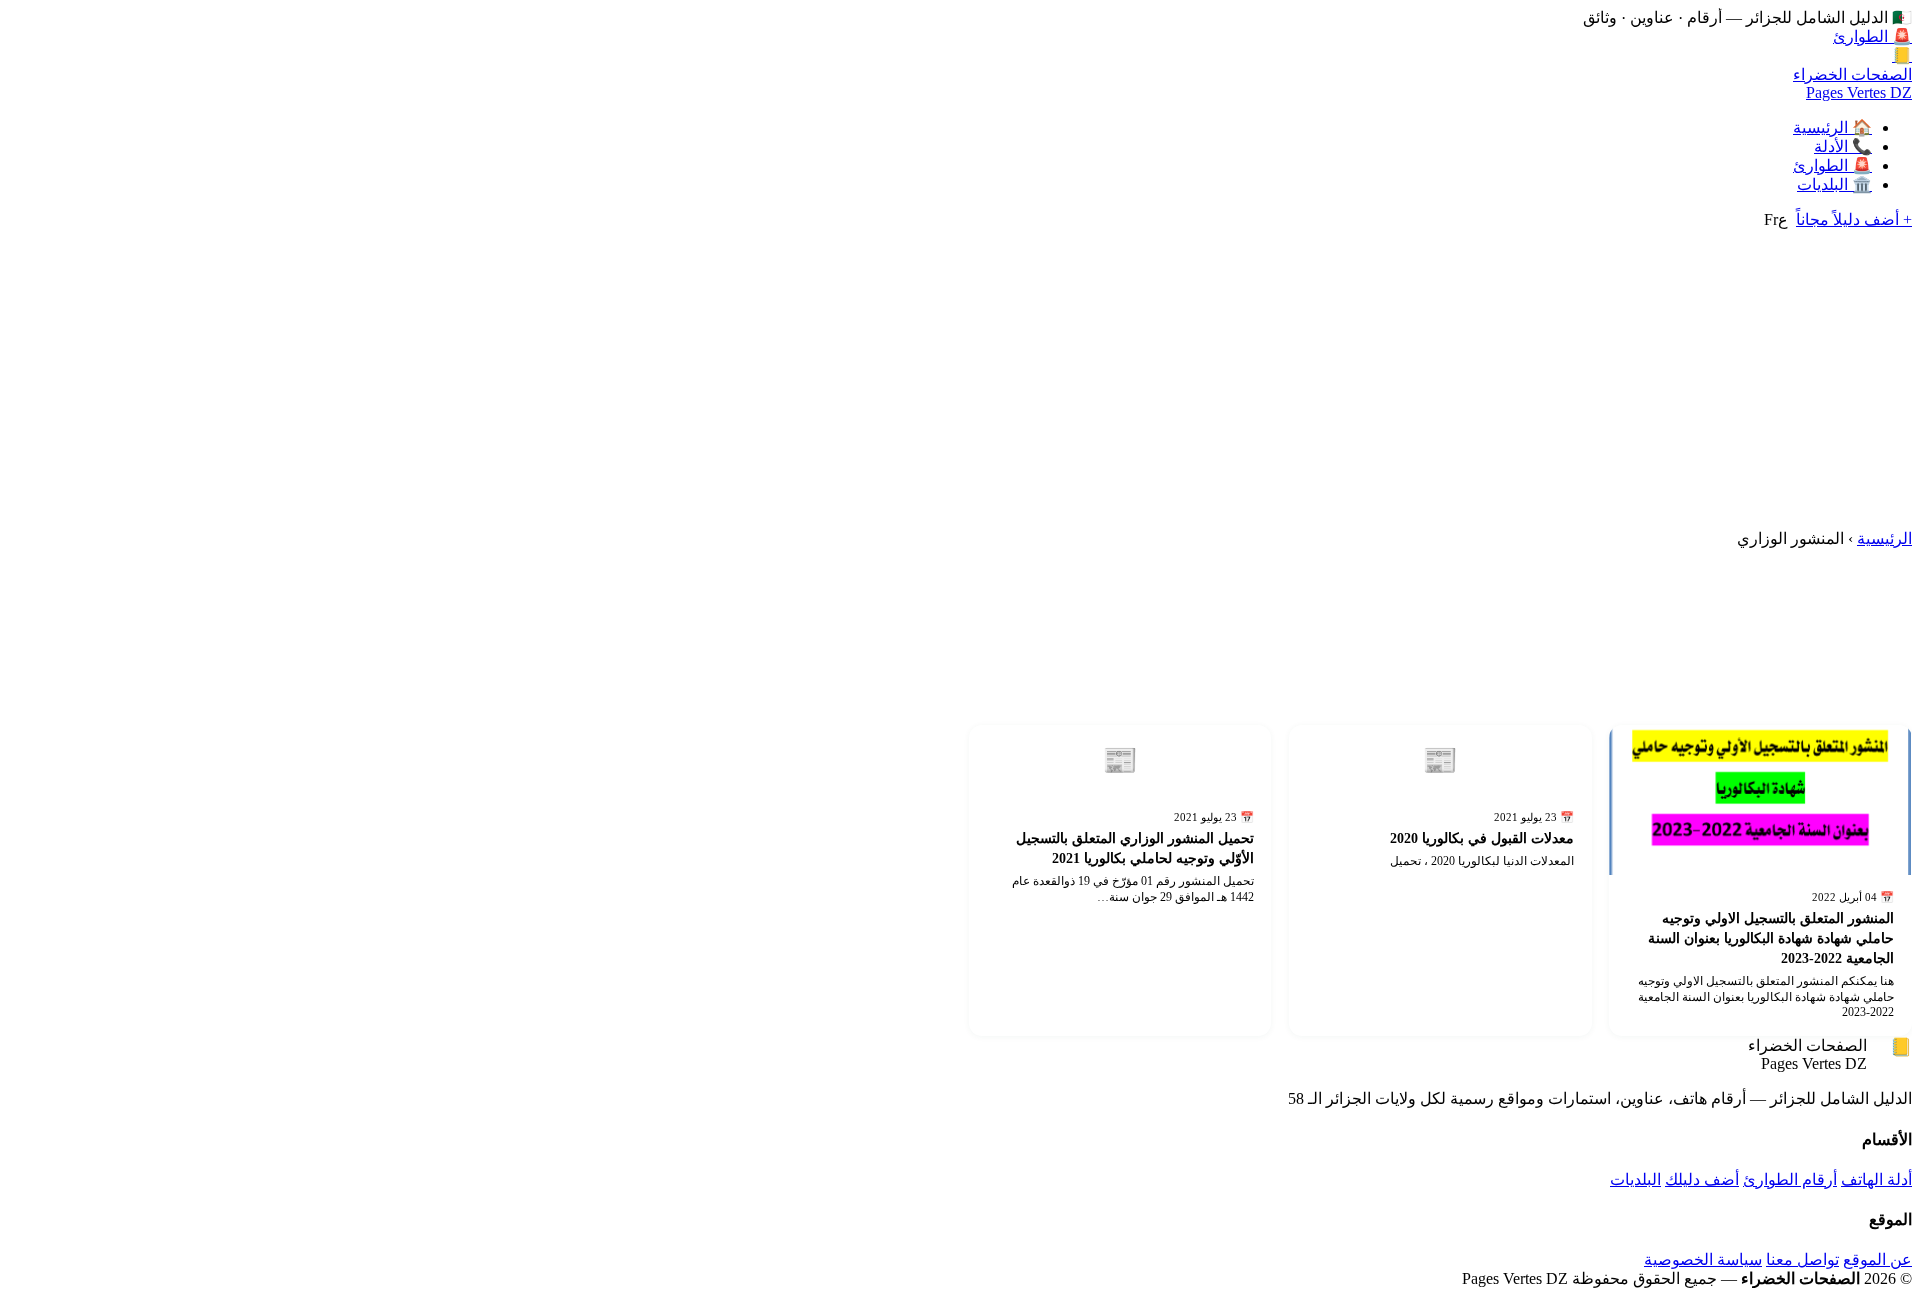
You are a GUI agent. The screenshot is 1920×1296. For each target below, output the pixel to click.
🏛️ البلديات (1834, 184)
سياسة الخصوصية (1703, 1259)
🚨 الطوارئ (1872, 36)
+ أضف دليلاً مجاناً (1854, 219)
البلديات (1635, 1179)
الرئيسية (1884, 538)
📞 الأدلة (1843, 146)
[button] (1760, 800)
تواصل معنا (1802, 1259)
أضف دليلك (1702, 1179)
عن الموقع (1877, 1259)
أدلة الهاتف (1876, 1179)
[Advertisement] (960, 379)
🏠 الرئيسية (1832, 127)
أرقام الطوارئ (1790, 1179)
